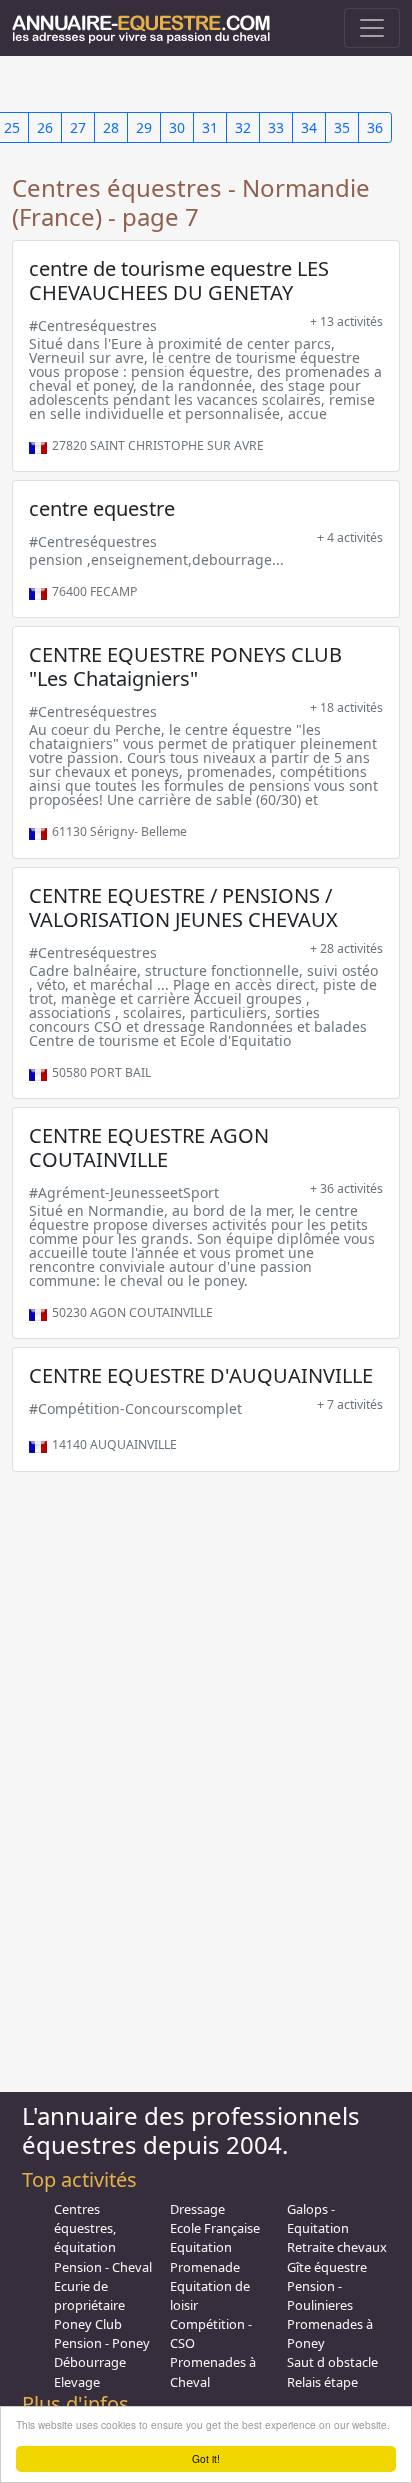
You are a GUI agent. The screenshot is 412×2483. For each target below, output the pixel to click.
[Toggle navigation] (372, 28)
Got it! (206, 2458)
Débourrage (90, 2362)
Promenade (205, 2267)
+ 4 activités (350, 537)
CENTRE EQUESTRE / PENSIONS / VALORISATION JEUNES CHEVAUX (183, 907)
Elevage (77, 2382)
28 (111, 127)
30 (177, 127)
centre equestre (102, 508)
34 (309, 127)
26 (45, 127)
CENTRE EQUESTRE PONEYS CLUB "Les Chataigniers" (185, 666)
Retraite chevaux (337, 2247)
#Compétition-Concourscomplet (135, 1408)
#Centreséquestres (93, 325)
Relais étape (322, 2382)
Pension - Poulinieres (320, 2295)
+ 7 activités (350, 1404)
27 (78, 127)
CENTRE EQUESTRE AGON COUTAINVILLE (149, 1147)
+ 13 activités (346, 321)
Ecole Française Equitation (215, 2237)
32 (243, 127)
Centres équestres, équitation (85, 2228)
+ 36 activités (346, 1188)
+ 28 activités (346, 948)
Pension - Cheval (103, 2267)
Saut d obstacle (332, 2362)
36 (375, 127)
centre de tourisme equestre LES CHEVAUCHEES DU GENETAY (179, 280)
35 (342, 127)
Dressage (197, 2209)
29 (144, 127)
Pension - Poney (102, 2343)
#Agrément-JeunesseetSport (124, 1192)
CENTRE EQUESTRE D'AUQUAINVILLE (201, 1375)
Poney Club (88, 2324)
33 (276, 127)
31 (210, 127)
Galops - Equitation (318, 2218)
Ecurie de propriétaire (89, 2295)
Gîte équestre (327, 2267)
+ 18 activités (346, 707)
